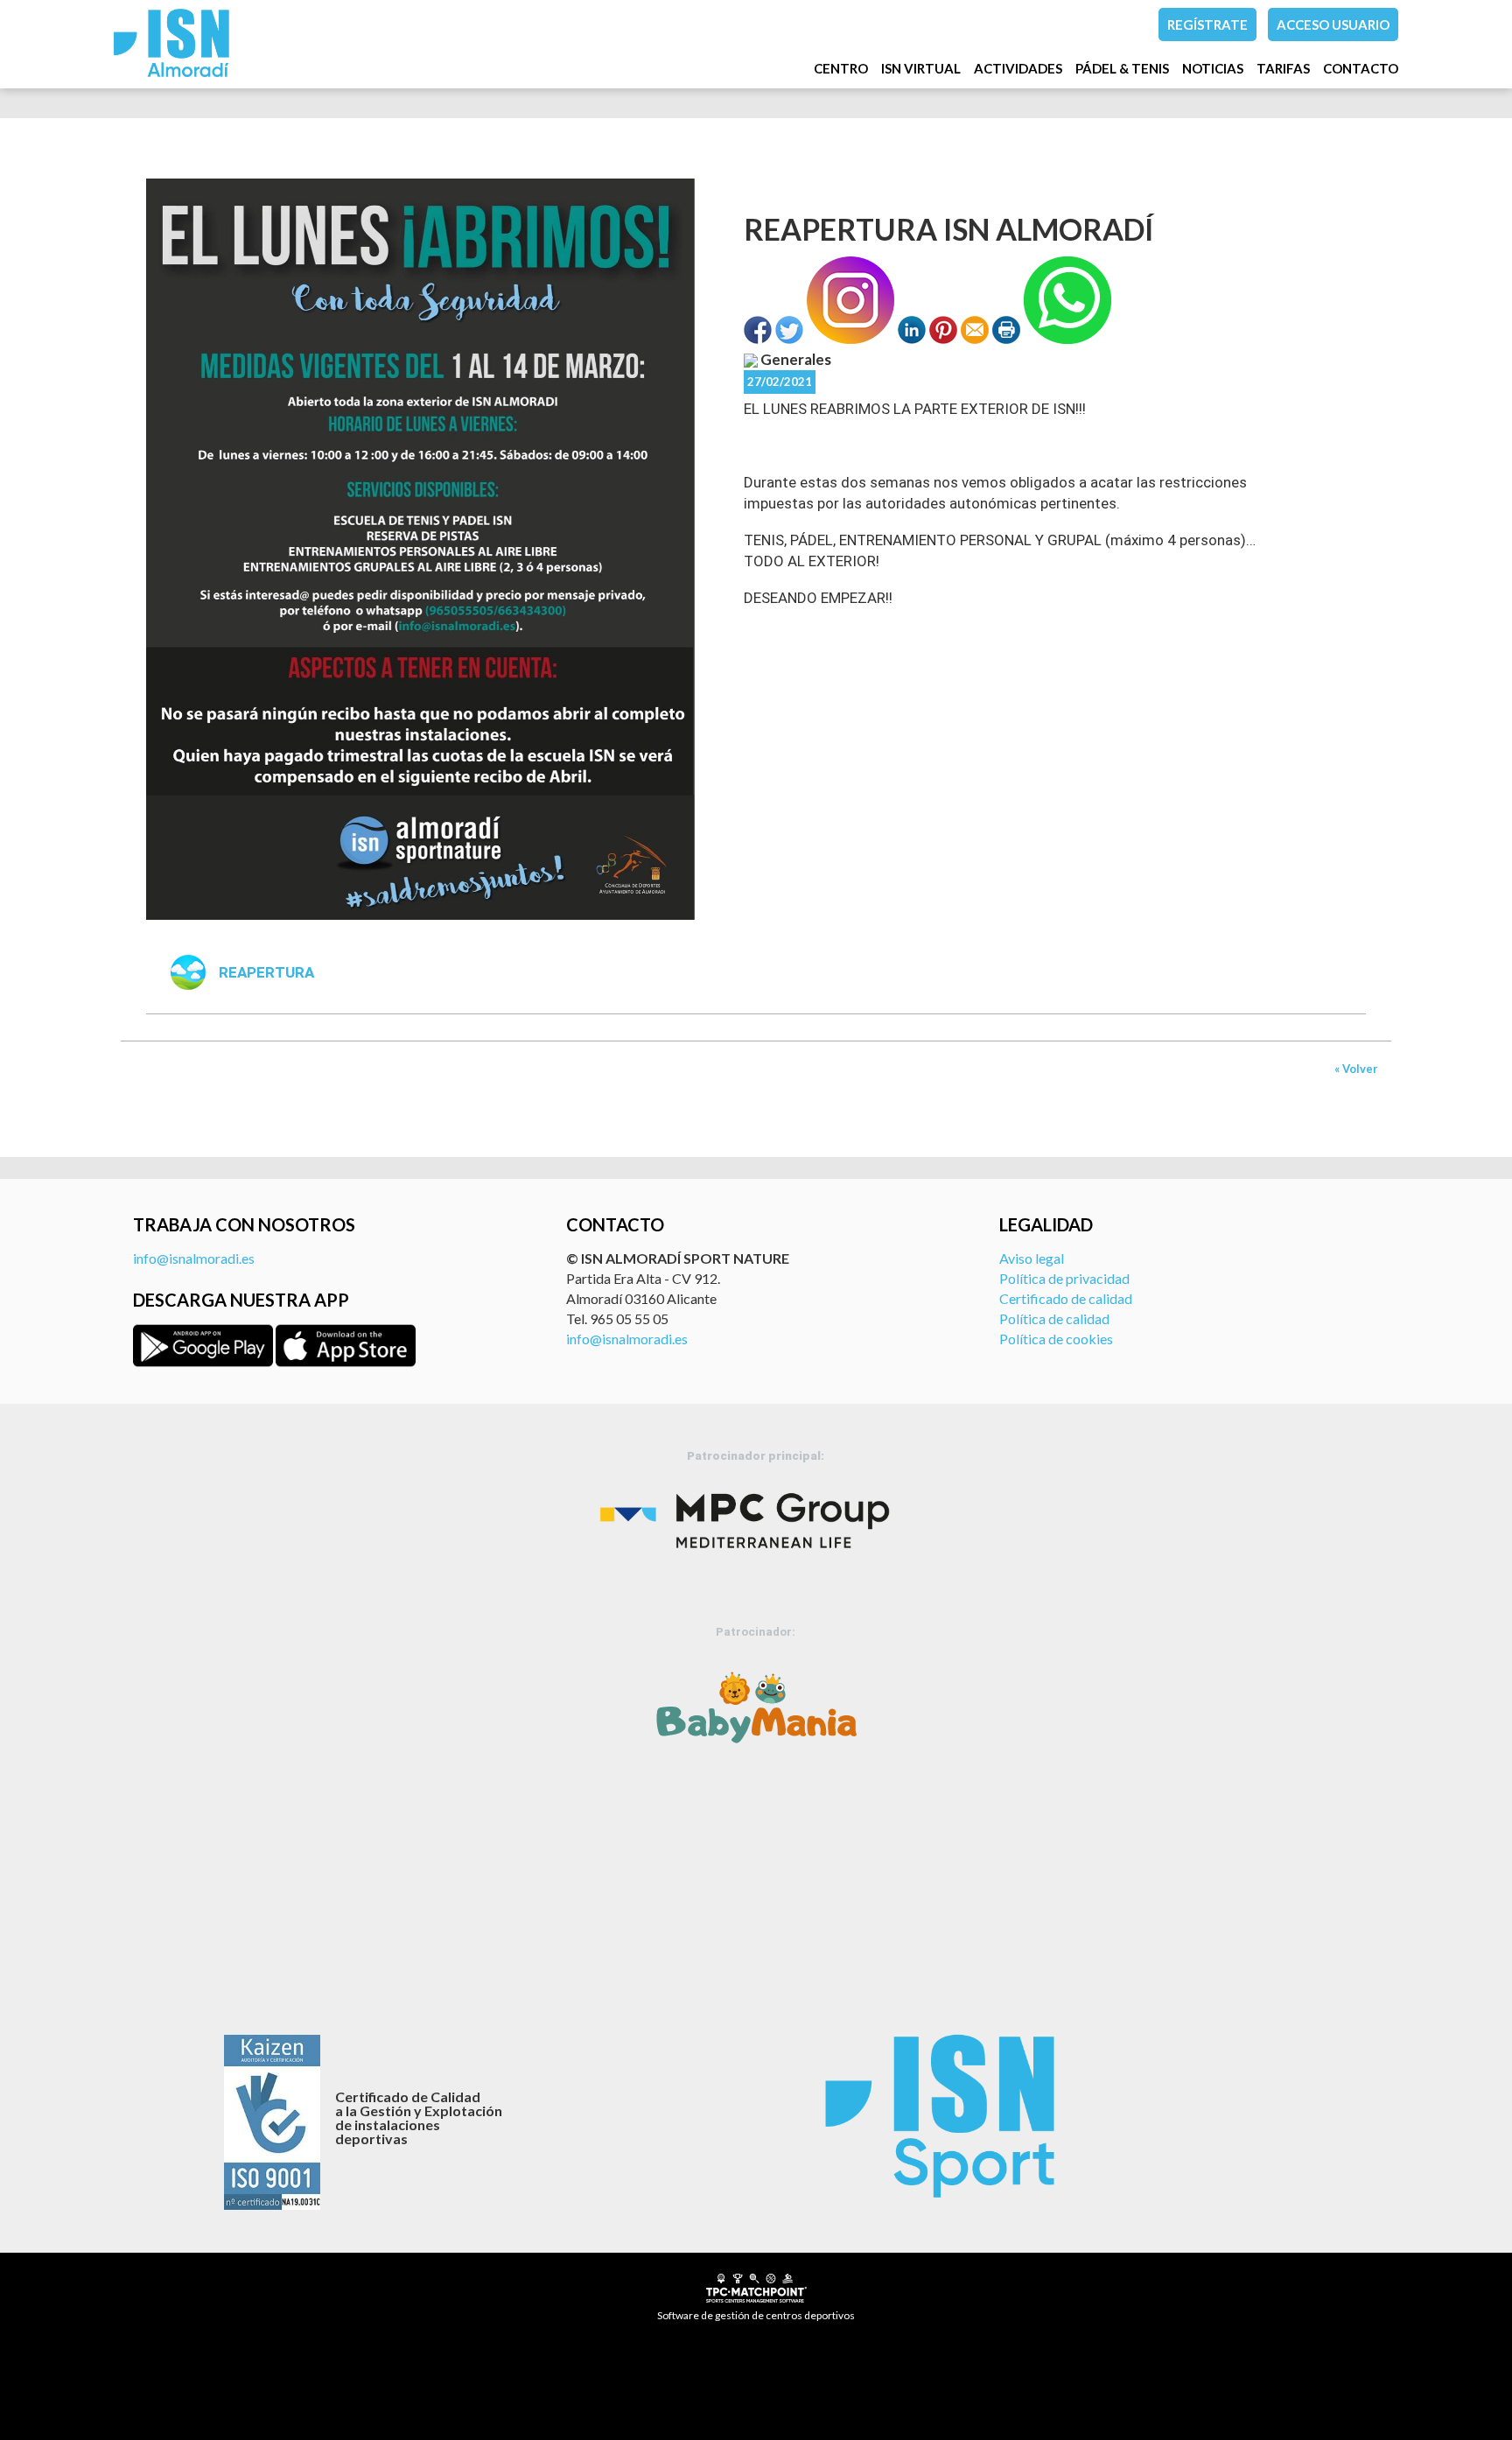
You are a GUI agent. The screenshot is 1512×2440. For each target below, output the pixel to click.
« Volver (1356, 1069)
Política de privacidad (1064, 1278)
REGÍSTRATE (1207, 25)
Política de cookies (1056, 1339)
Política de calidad (1054, 1318)
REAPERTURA (266, 972)
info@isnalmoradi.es (194, 1258)
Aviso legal (1032, 1258)
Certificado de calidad (1066, 1298)
